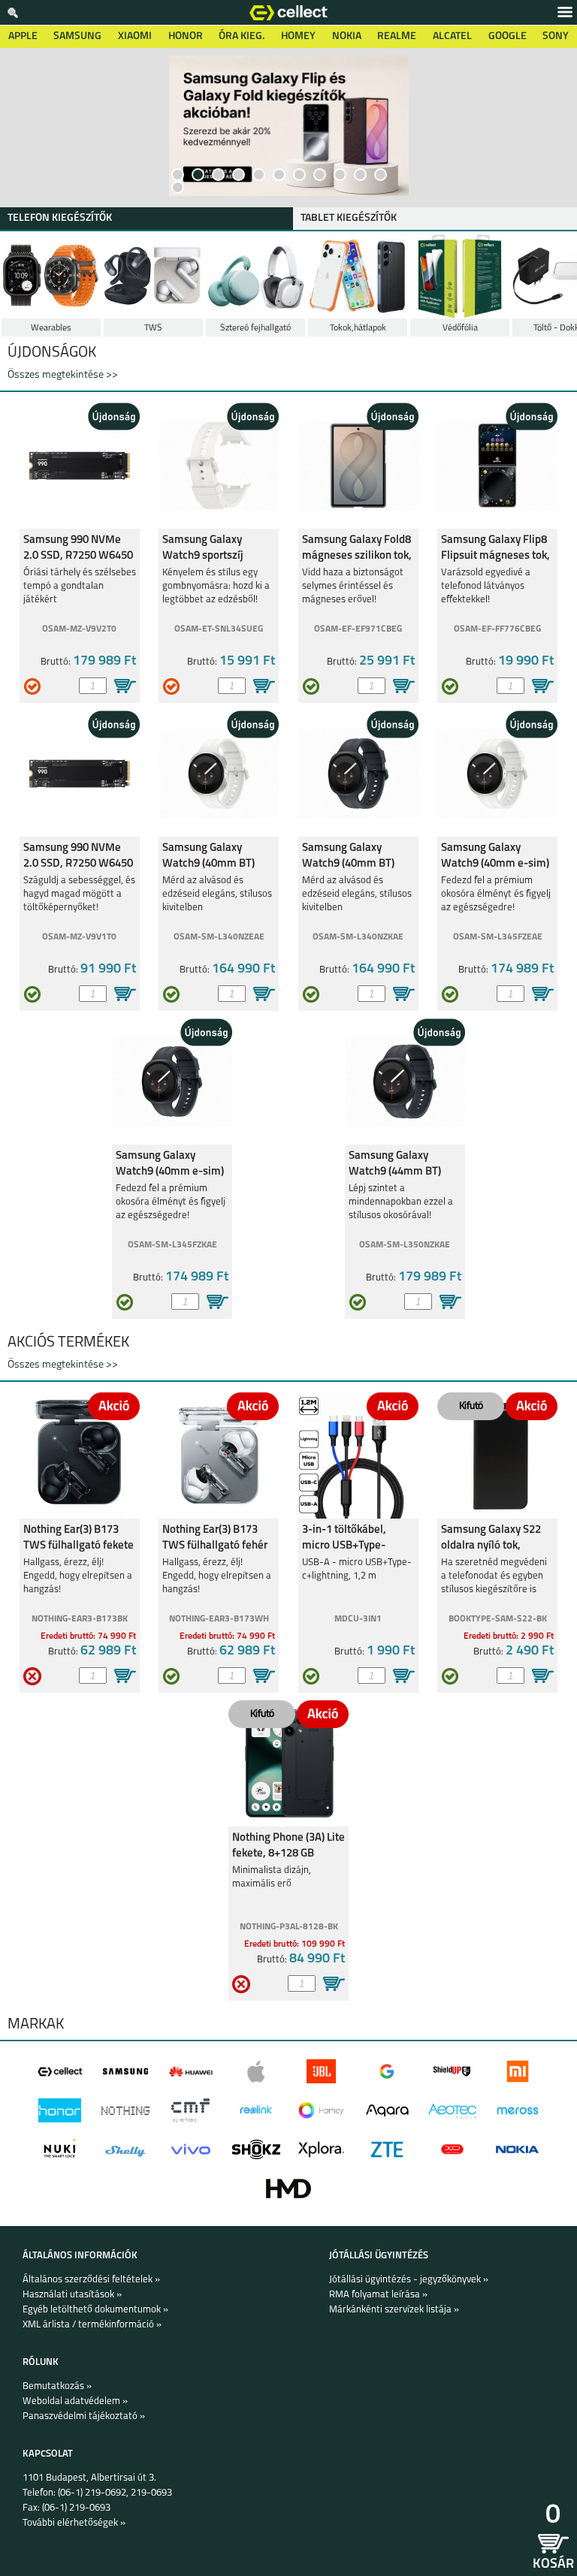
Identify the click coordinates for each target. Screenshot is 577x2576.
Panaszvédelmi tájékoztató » (84, 2416)
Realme (397, 36)
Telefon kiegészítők (60, 218)
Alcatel (452, 36)
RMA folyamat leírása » (378, 2295)
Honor (186, 36)
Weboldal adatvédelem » (75, 2401)
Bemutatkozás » (57, 2386)
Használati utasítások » (72, 2295)
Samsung (77, 36)
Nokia (347, 36)
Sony (556, 36)
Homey (298, 36)
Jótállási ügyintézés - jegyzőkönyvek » (409, 2280)
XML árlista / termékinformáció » (92, 2325)
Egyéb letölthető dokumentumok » (95, 2310)
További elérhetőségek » (74, 2523)
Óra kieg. (242, 36)
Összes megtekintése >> (63, 375)
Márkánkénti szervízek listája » (394, 2310)
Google (508, 36)
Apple (23, 36)
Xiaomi (135, 36)
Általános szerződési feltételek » (91, 2280)
